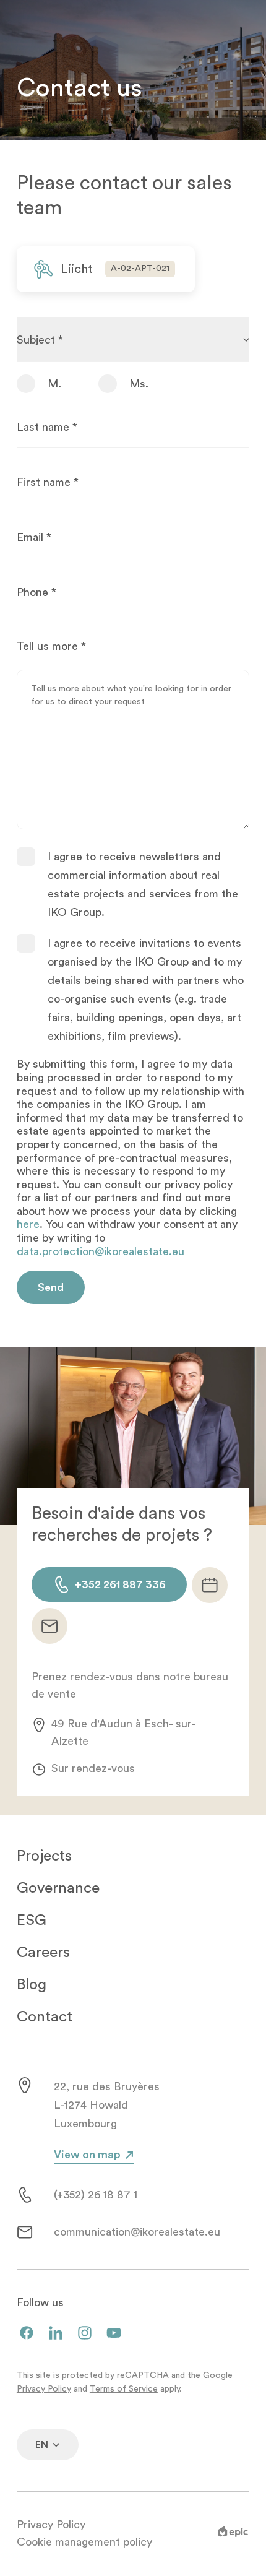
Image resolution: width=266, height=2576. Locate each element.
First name (48, 482)
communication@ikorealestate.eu (137, 2232)
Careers (43, 1952)
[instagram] (85, 2334)
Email (34, 537)
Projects (44, 1856)
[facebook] (27, 2334)
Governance (58, 1888)
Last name (47, 427)
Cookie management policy (84, 2542)
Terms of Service (124, 2389)
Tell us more (51, 646)
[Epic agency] (233, 2534)
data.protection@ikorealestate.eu (101, 1251)
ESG (32, 1920)
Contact (45, 2017)
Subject (40, 340)
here (28, 1224)
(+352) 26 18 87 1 (96, 2195)
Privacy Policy (44, 2389)
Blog (32, 1985)
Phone (36, 592)
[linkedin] (56, 2334)
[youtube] (114, 2334)
